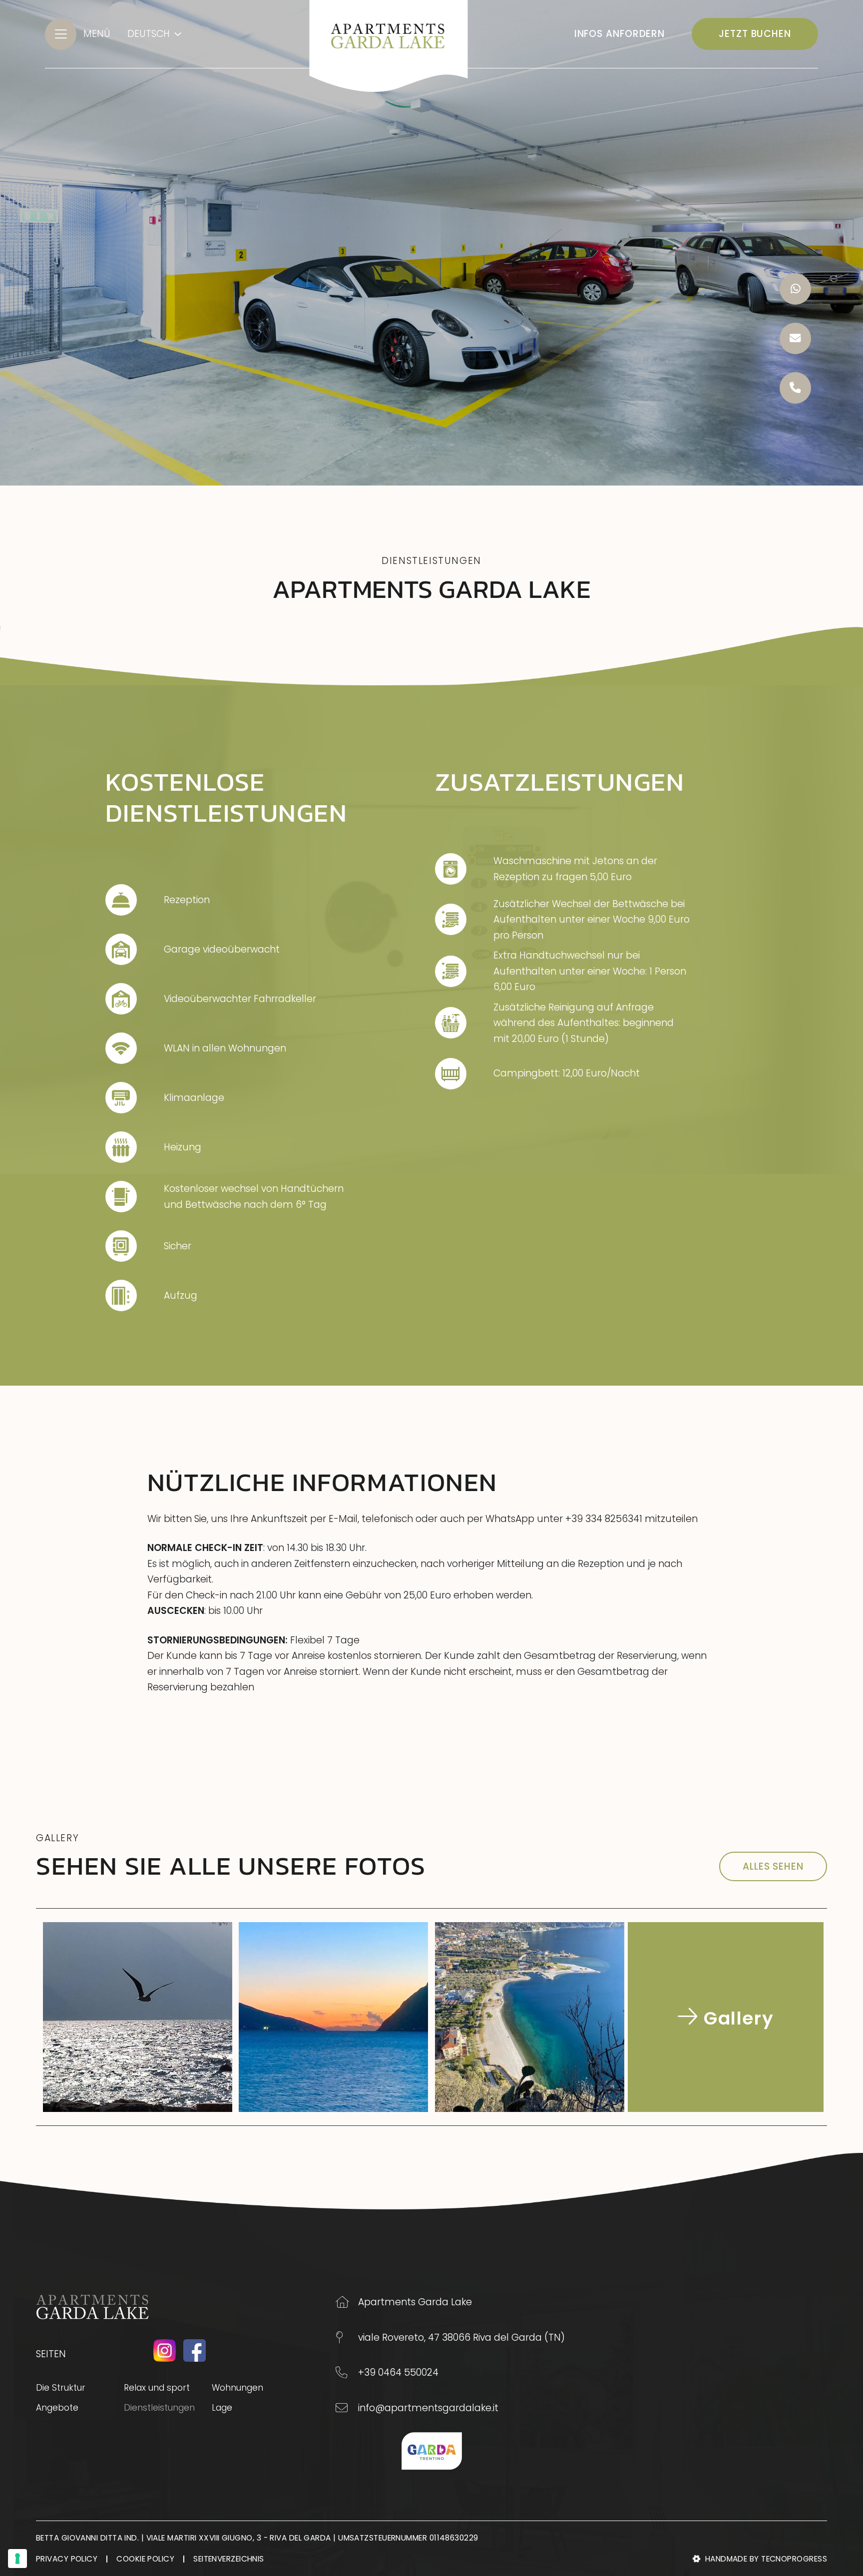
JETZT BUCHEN (755, 34)
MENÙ (97, 34)
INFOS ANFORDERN (620, 34)
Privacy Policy (67, 2559)
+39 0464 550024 (398, 2372)
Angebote (57, 2408)
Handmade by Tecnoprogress (766, 2559)
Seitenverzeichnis (229, 2559)
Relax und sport (157, 2388)
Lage (222, 2408)
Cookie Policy (145, 2559)
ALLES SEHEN (773, 1866)
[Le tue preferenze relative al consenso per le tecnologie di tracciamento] (17, 2559)
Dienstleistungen (168, 2407)
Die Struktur (61, 2388)
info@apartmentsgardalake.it (428, 2408)
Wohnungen (237, 2388)
